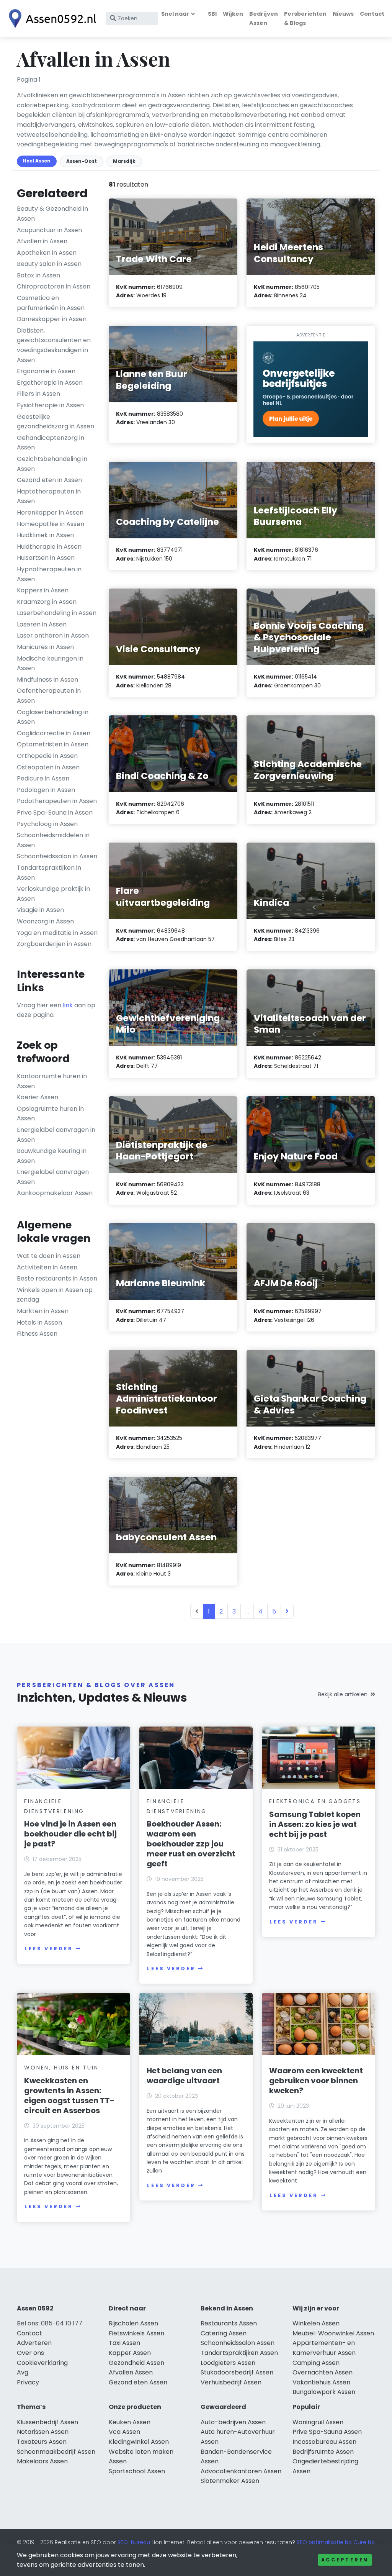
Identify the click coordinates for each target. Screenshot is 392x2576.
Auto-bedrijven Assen (233, 2422)
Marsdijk (124, 161)
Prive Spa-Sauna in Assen (55, 812)
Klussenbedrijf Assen (47, 2422)
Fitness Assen (37, 1334)
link (68, 1005)
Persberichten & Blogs (305, 18)
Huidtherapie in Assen (49, 547)
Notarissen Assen (43, 2432)
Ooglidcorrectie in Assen (54, 733)
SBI (212, 14)
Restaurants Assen (229, 2323)
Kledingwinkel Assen (139, 2442)
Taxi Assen (124, 2343)
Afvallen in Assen (42, 241)
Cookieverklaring (42, 2363)
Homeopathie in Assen (51, 524)
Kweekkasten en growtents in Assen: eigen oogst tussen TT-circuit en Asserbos (69, 2096)
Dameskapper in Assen (52, 319)
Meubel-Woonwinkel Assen (333, 2333)
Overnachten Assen (323, 2372)
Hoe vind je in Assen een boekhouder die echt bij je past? (70, 1834)
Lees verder (49, 1949)
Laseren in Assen (42, 624)
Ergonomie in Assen (46, 371)
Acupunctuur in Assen (49, 230)
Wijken (233, 14)
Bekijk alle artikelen (343, 1694)
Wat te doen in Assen (49, 1256)
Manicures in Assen (45, 647)
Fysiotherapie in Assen (50, 405)
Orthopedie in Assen (47, 756)
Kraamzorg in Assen (47, 602)
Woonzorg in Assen (45, 921)
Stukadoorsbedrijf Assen (237, 2372)
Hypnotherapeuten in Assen (49, 574)
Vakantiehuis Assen (321, 2382)
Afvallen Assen (131, 2372)
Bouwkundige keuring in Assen (52, 1156)
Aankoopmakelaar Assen (55, 1193)
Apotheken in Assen (47, 253)
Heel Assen (37, 161)
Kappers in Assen (43, 590)
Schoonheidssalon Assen (238, 2343)
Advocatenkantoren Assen (241, 2471)
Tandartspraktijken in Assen (49, 873)
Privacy (28, 2382)
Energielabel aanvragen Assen (53, 1177)
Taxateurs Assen (42, 2442)
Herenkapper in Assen (50, 512)
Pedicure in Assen (43, 778)
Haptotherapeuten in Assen (49, 496)
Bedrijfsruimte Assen (323, 2452)
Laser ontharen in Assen (53, 635)
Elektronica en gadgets (315, 1801)
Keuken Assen (130, 2422)
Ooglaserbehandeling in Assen (53, 717)
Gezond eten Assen (138, 2382)
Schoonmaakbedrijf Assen (56, 2452)
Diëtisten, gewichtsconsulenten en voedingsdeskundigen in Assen (54, 345)
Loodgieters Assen (228, 2363)
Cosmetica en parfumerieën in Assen (51, 303)
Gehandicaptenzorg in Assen (51, 443)
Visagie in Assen (40, 910)
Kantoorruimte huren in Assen (52, 1081)
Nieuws (343, 14)
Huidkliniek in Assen (45, 535)
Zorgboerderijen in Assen (54, 944)
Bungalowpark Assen (324, 2392)
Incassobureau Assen (324, 2442)
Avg (23, 2372)
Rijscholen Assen (133, 2323)
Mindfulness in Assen (47, 680)
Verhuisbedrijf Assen (231, 2382)
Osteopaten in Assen (48, 767)
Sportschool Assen (137, 2471)
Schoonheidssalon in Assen (57, 856)
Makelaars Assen (42, 2461)
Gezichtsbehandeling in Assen (52, 464)
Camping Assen (316, 2363)
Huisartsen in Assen (46, 558)
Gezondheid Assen (136, 2363)
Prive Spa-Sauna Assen (327, 2432)
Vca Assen (124, 2432)
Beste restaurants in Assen (57, 1278)
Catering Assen (224, 2333)
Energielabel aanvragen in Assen (56, 1135)
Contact (372, 14)
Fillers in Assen (38, 394)
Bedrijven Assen (264, 18)
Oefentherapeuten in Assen (49, 696)
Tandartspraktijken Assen (239, 2353)
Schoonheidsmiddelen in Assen (53, 840)
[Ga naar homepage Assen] (51, 19)
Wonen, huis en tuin (61, 2068)
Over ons (30, 2353)
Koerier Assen (38, 1097)
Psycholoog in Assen (47, 824)
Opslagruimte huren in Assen (50, 1114)
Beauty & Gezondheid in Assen (52, 214)
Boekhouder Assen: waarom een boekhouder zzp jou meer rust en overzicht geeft (191, 1844)
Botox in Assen (38, 275)
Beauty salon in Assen (49, 264)
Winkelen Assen (316, 2323)
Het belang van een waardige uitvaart (184, 2076)
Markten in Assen (43, 1311)
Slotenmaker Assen (230, 2481)
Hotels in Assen (39, 1322)
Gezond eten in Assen (49, 480)
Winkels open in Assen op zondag (55, 1295)
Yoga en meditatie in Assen (57, 933)
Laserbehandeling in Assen (57, 613)
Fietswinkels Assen (136, 2333)
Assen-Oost (82, 161)
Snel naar (175, 14)
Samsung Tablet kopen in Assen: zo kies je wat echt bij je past (315, 1824)
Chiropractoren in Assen (54, 286)
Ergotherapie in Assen (50, 383)
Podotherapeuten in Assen (57, 801)
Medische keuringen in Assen (50, 663)
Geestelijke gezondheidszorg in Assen (56, 422)
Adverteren (34, 2343)
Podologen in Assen (46, 790)
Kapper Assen (130, 2353)
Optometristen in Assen (53, 744)
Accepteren (345, 2560)
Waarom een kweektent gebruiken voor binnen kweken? (316, 2081)
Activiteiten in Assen (47, 1267)
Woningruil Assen (318, 2422)
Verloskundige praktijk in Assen (53, 894)
